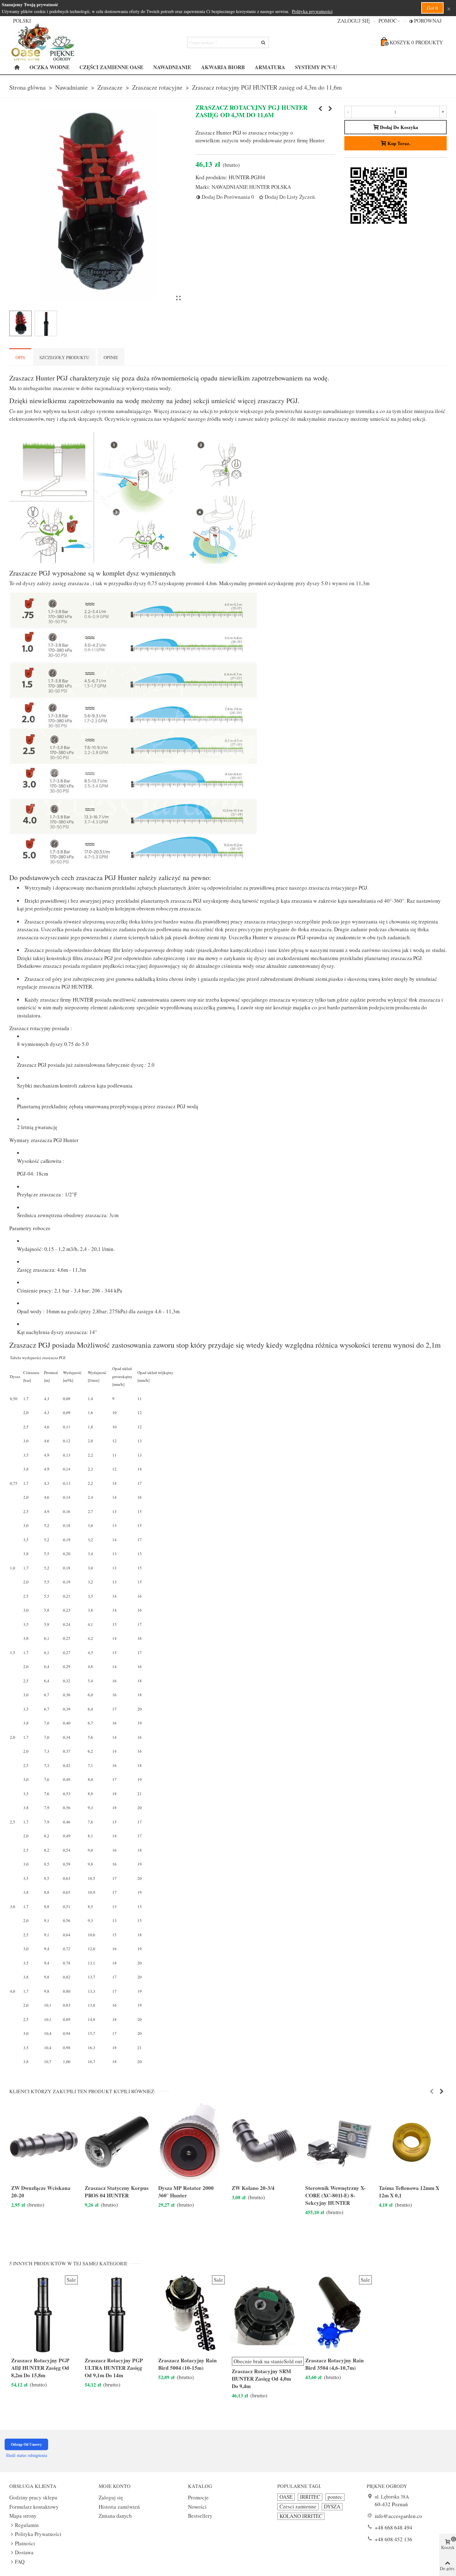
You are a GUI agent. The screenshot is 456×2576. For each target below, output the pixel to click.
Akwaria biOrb (223, 67)
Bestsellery (200, 2516)
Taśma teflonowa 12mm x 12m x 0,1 (409, 2192)
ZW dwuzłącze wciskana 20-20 (41, 2192)
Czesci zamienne (298, 2507)
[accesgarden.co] (43, 42)
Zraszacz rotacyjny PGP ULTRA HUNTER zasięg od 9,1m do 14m (114, 2368)
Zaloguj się (111, 2497)
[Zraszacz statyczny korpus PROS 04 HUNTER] (117, 2142)
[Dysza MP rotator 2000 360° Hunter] (191, 2142)
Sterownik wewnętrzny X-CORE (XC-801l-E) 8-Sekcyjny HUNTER (335, 2196)
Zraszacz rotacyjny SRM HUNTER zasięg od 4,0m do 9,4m (261, 2379)
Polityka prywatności (312, 11)
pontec (335, 2497)
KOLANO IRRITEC (301, 2516)
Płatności (25, 2543)
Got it (432, 8)
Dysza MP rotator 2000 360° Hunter (186, 2192)
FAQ (20, 2562)
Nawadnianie (172, 67)
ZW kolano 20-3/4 (253, 2188)
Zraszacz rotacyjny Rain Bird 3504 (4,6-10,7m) (335, 2364)
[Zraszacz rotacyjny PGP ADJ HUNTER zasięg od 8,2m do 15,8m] (330, 109)
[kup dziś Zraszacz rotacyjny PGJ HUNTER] (178, 298)
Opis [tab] (20, 357)
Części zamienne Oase (111, 67)
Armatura (270, 67)
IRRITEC (310, 2497)
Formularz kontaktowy (34, 2507)
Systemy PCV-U (316, 67)
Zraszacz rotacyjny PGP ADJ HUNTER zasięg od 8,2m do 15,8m (40, 2368)
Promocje (198, 2497)
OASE (286, 2497)
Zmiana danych (115, 2516)
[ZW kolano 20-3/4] (264, 2142)
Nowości (197, 2507)
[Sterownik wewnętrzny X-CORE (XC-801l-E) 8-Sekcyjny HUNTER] (338, 2142)
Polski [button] (22, 21)
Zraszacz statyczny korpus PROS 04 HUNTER (117, 2192)
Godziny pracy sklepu (33, 2497)
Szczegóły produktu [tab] (64, 357)
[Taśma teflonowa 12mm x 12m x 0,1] (411, 2142)
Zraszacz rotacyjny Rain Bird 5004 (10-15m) (188, 2364)
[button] (389, 21)
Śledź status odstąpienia (27, 2455)
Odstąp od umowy (26, 2444)
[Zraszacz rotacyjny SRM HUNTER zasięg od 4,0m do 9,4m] (320, 109)
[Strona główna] (17, 67)
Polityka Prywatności (38, 2534)
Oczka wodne (49, 67)
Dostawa (24, 2552)
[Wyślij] (263, 42)
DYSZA (332, 2507)
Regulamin (27, 2525)
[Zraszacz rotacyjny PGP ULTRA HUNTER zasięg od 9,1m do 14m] (117, 2314)
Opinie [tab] (111, 357)
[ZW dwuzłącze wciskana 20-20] (44, 2142)
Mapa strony (23, 2516)
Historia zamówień (119, 2507)
